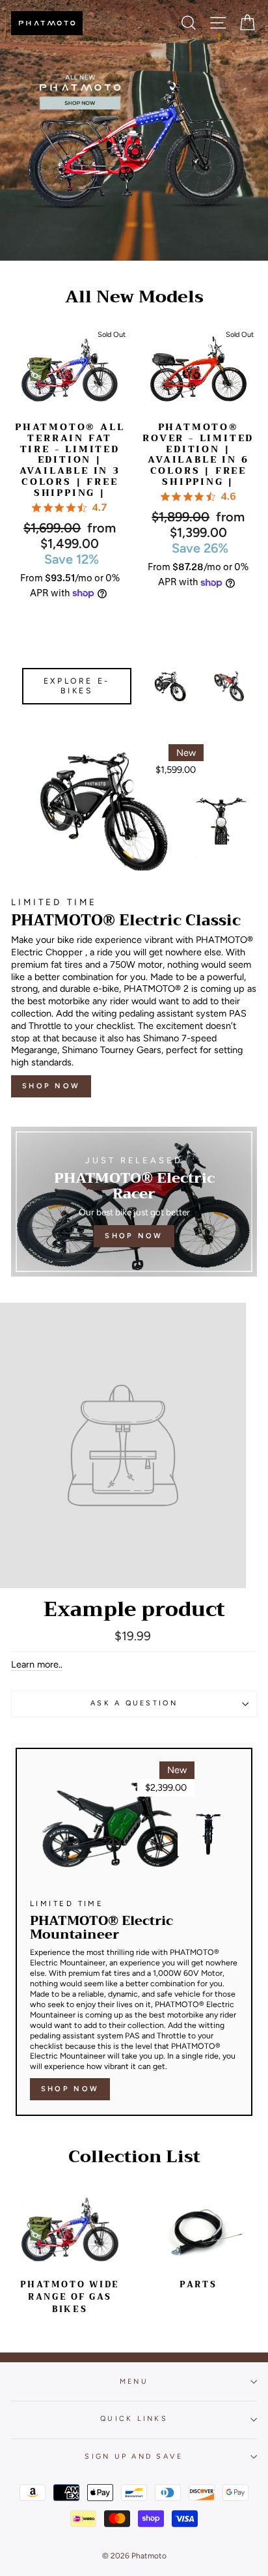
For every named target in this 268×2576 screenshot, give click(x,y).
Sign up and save (134, 2456)
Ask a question (134, 1703)
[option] (134, 130)
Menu (134, 2381)
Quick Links (134, 2419)
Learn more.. (37, 1664)
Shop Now (51, 1086)
